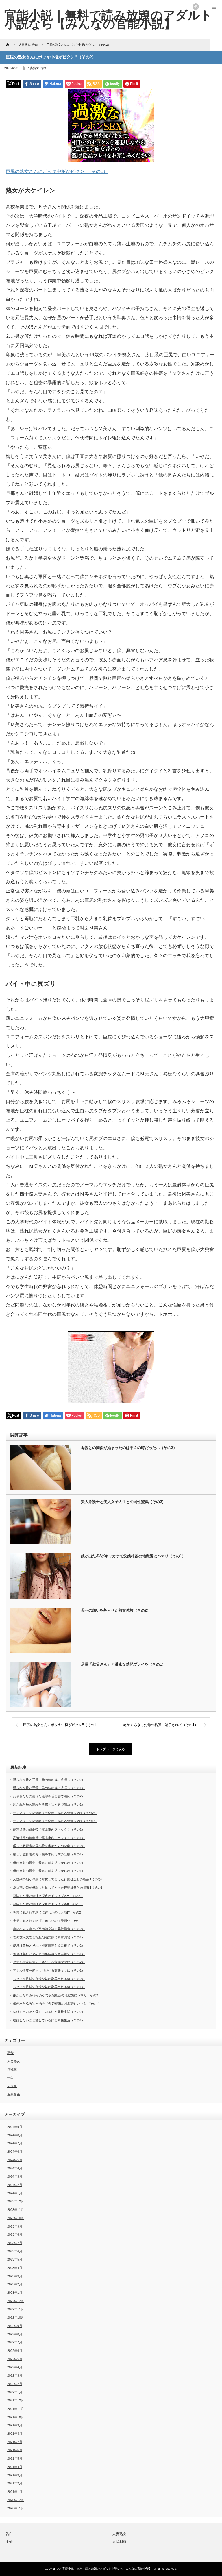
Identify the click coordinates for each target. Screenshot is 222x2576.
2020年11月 (16, 2508)
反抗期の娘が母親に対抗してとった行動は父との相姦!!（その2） (59, 1879)
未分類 (12, 2086)
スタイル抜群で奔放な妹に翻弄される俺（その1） (49, 1987)
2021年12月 (16, 2400)
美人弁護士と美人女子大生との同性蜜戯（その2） (123, 1502)
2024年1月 (15, 2193)
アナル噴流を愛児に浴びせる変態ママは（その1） (49, 1970)
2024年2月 (15, 2185)
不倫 (10, 2053)
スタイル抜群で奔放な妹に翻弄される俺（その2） (49, 1979)
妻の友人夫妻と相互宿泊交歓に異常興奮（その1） (49, 1937)
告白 (43, 68)
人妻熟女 (33, 68)
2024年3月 (15, 2176)
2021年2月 (15, 2483)
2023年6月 (15, 2251)
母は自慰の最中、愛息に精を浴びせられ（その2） (49, 1863)
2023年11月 (16, 2210)
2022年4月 (15, 2367)
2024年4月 (15, 2168)
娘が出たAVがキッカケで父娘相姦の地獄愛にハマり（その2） (57, 1995)
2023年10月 (16, 2218)
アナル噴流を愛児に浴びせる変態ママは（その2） (49, 1962)
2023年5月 (15, 2259)
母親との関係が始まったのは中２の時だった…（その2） (129, 1448)
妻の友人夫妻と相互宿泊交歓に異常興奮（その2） (49, 1929)
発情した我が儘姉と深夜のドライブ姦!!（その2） (48, 1896)
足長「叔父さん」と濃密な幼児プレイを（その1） (123, 1664)
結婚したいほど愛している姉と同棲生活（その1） (49, 2020)
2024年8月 (15, 2135)
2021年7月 (15, 2442)
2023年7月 (15, 2243)
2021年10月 (16, 2417)
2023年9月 (15, 2226)
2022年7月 (15, 2342)
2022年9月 (15, 2326)
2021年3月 (15, 2475)
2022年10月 (16, 2317)
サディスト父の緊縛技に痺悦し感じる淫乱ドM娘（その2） (55, 1813)
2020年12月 (16, 2500)
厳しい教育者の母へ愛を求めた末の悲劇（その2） (49, 1846)
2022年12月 (16, 2301)
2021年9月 (15, 2425)
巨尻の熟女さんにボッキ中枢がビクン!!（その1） (57, 171)
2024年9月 (15, 2127)
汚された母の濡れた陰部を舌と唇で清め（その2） (49, 1796)
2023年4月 (15, 2268)
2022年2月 (15, 2384)
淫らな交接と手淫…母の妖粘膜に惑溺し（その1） (49, 1788)
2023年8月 (15, 2234)
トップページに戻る (111, 1749)
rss (196, 7)
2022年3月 (15, 2375)
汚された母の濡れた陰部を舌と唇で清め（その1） (49, 1805)
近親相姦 (14, 2094)
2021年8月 (15, 2434)
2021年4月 (15, 2467)
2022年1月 (15, 2392)
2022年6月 (15, 2351)
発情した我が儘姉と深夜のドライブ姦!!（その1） (48, 1904)
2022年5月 (15, 2359)
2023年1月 (15, 2293)
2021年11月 (16, 2409)
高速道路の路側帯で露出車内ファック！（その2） (49, 1829)
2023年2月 (15, 2284)
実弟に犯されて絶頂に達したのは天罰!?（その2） (49, 1912)
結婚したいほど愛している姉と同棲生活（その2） (49, 2012)
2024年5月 (15, 2160)
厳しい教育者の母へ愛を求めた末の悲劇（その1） (49, 1854)
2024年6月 (15, 2152)
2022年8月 (15, 2334)
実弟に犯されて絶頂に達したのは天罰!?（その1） (49, 1921)
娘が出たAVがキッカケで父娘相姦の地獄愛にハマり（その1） (133, 1556)
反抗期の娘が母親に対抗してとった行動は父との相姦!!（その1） (59, 1888)
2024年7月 (15, 2143)
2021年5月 (15, 2458)
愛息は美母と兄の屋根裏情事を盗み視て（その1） (49, 1954)
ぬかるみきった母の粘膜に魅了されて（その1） (161, 1725)
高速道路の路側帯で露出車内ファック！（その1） (49, 1838)
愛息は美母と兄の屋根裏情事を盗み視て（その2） (49, 1946)
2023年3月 (15, 2276)
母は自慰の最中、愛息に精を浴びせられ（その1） (49, 1871)
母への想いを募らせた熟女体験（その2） (116, 1610)
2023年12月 (16, 2201)
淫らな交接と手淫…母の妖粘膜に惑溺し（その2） (49, 1780)
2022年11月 (16, 2309)
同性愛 (12, 2069)
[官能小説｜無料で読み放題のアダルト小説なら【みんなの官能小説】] (108, 19)
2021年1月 (15, 2492)
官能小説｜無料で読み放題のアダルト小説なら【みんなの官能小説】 (107, 2569)
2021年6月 (15, 2450)
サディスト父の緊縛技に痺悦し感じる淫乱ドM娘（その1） (55, 1821)
